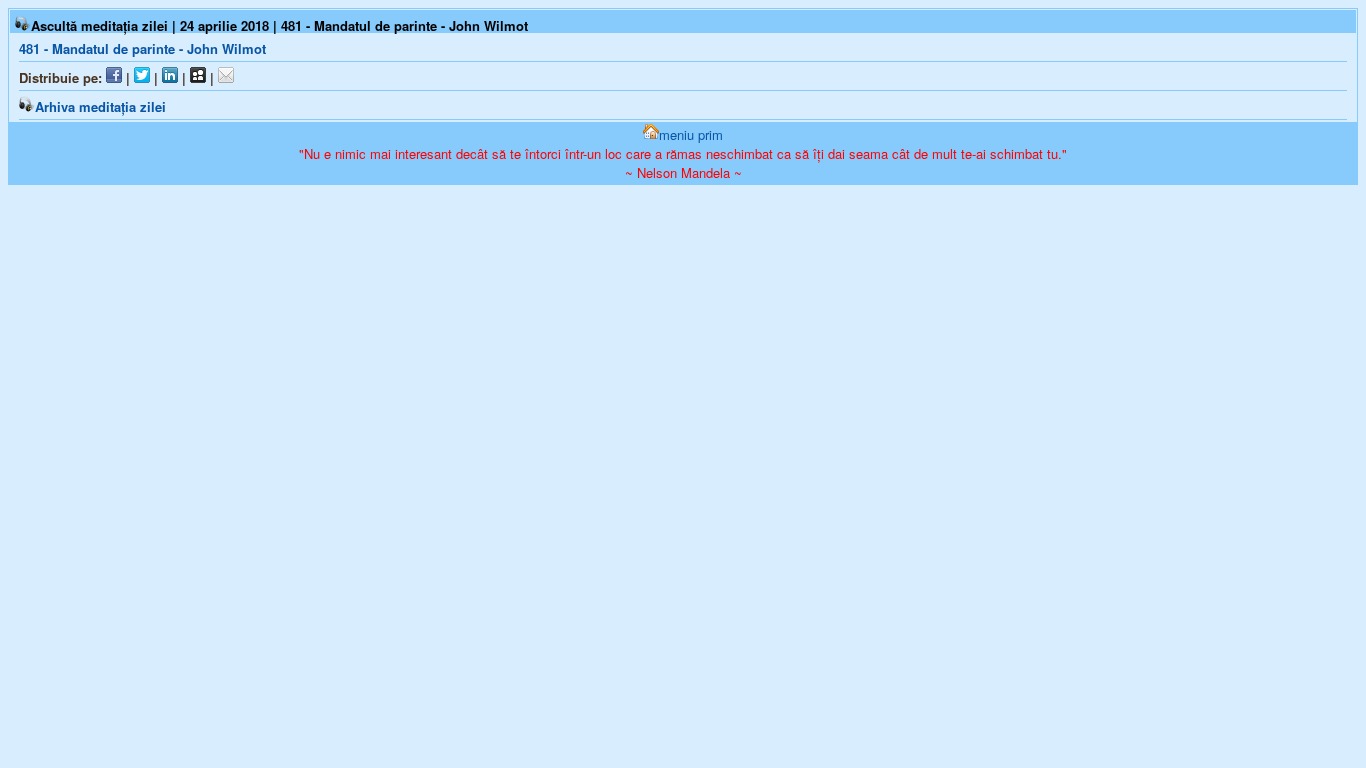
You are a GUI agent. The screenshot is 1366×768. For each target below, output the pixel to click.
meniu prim (691, 134)
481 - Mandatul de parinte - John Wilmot (142, 48)
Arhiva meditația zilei (100, 106)
